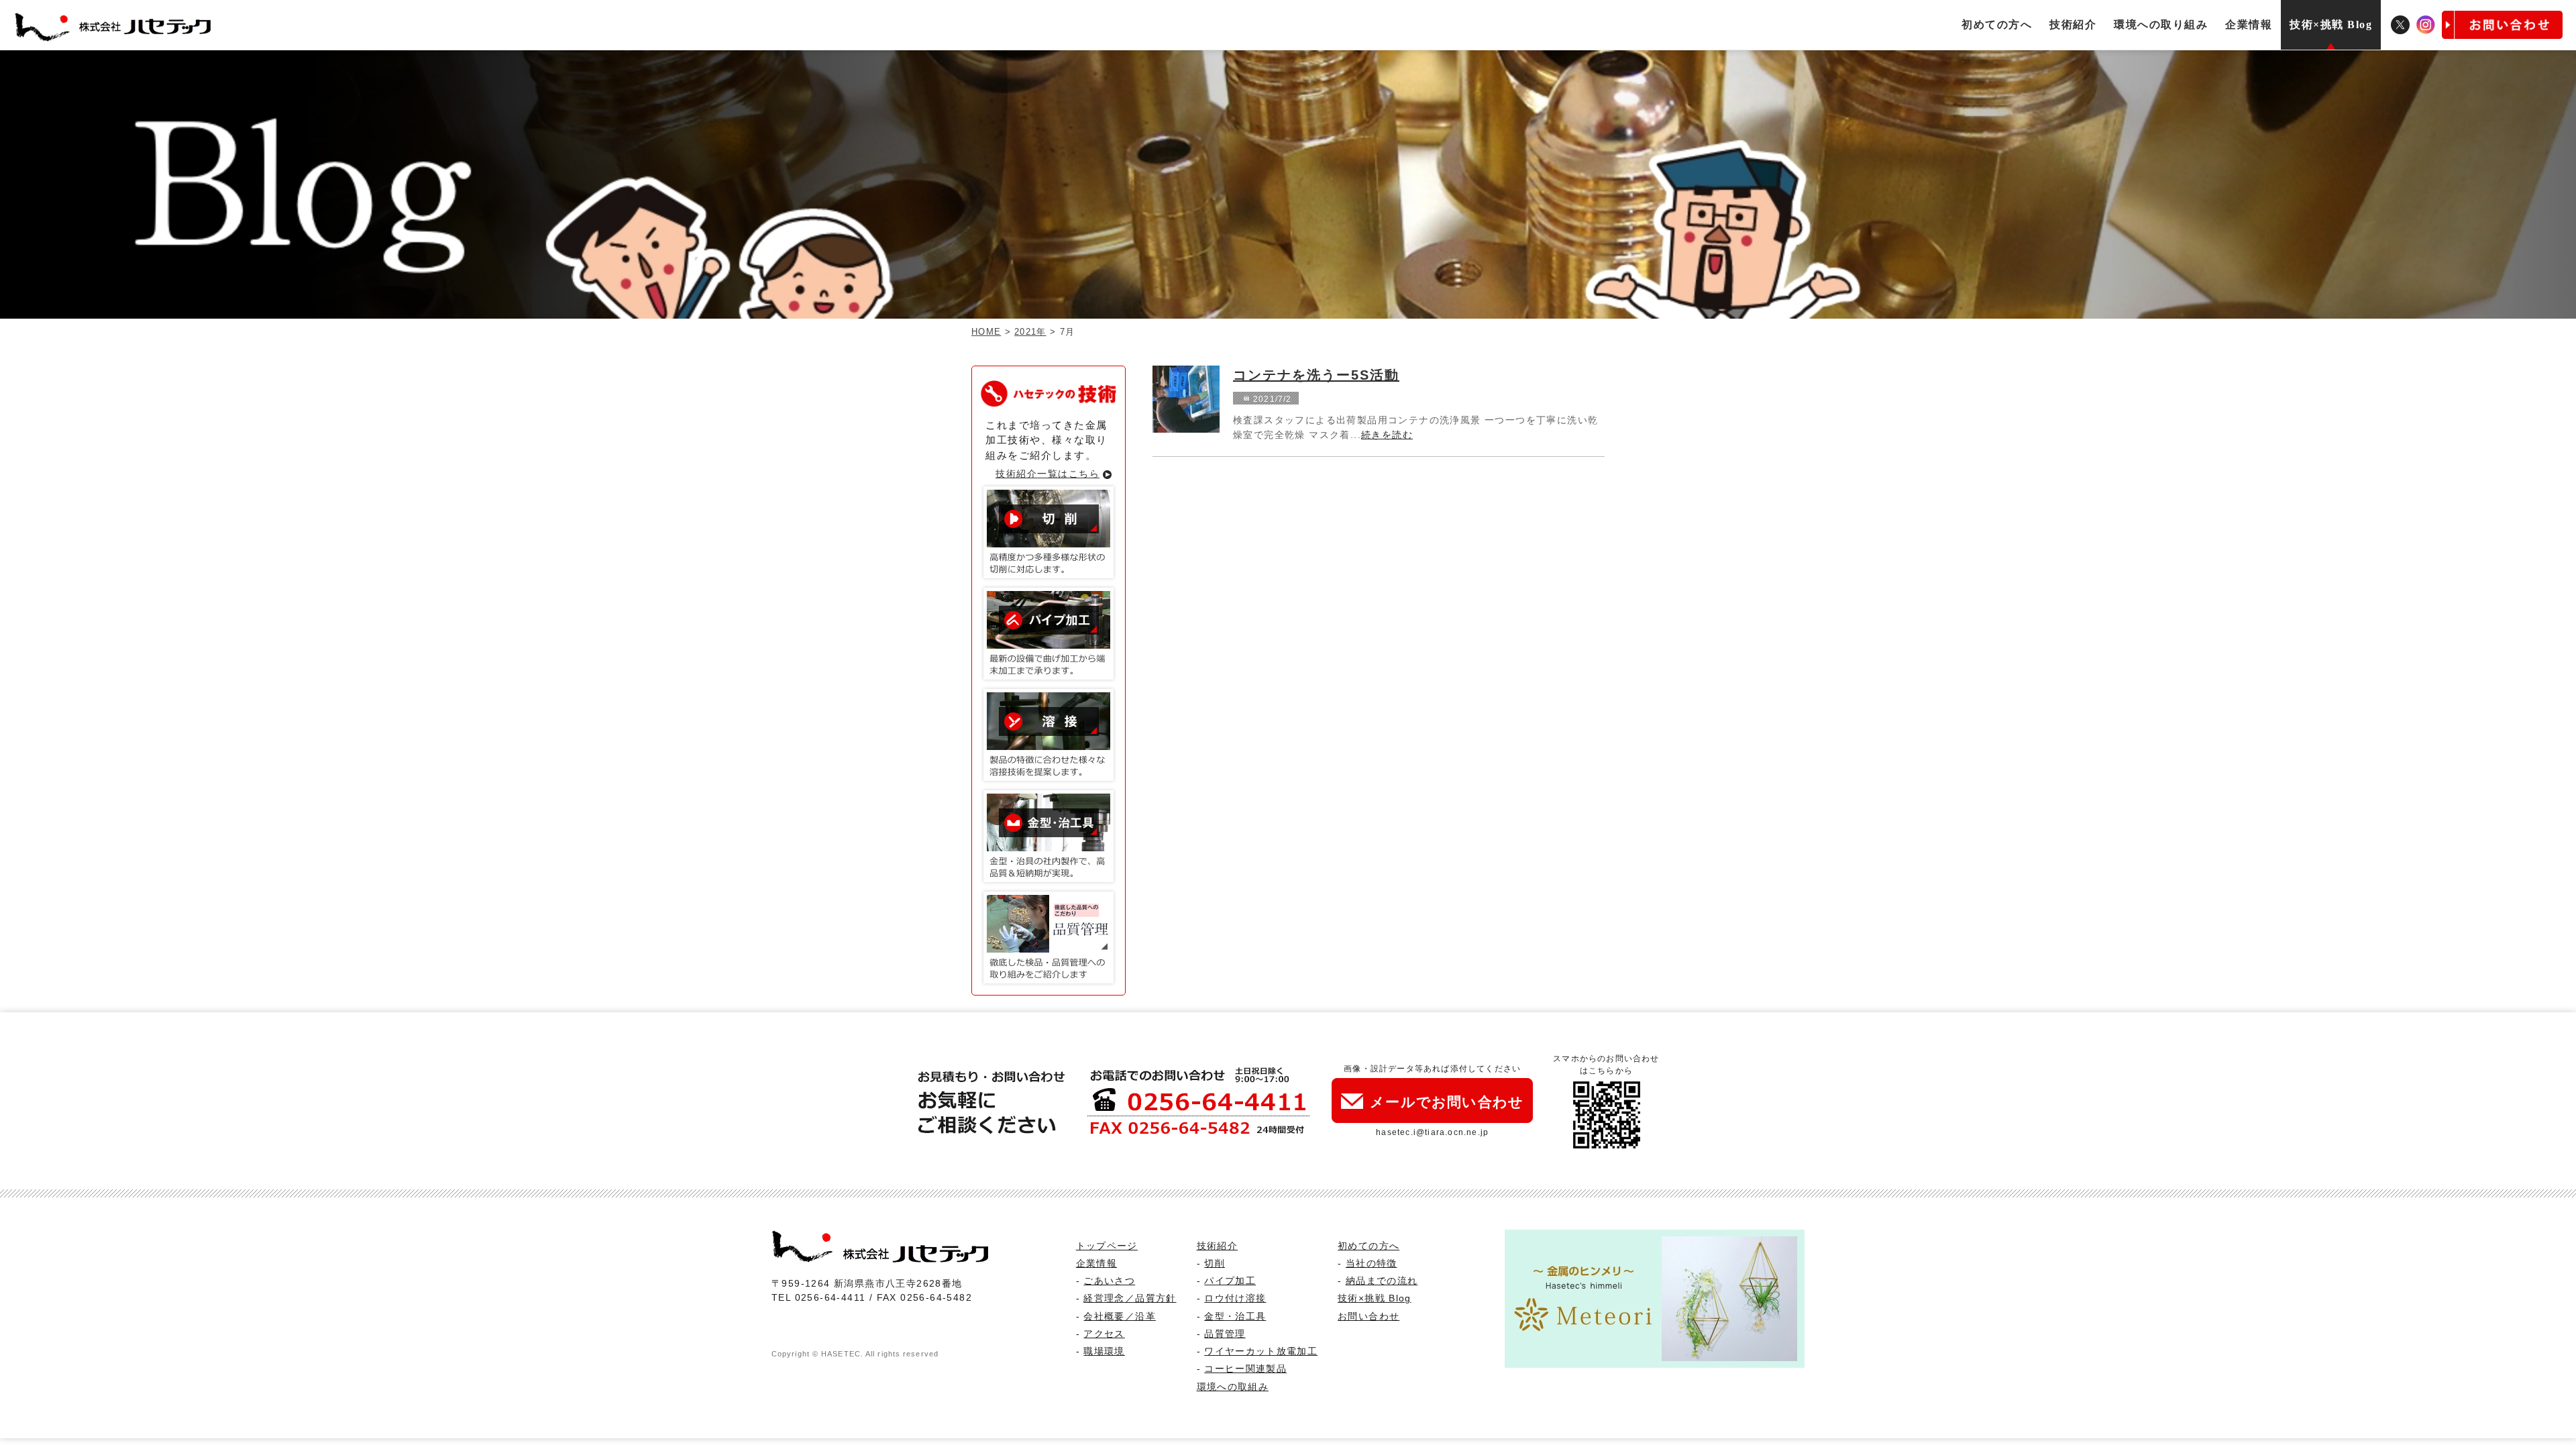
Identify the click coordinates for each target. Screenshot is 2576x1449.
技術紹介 (2073, 24)
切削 (1215, 1264)
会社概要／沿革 (1119, 1317)
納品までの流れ (1382, 1281)
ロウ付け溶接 (1235, 1298)
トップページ (1107, 1246)
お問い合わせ (1368, 1317)
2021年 (1030, 332)
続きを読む (1387, 435)
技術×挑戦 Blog (2331, 24)
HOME (986, 332)
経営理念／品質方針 (1130, 1298)
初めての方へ (1997, 24)
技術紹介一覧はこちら (1048, 474)
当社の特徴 (1372, 1264)
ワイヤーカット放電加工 (1261, 1351)
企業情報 (2249, 24)
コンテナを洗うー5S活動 (1316, 375)
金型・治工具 (1235, 1317)
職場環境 (1104, 1351)
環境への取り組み (2161, 24)
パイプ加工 (1230, 1281)
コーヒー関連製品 (1245, 1369)
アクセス (1104, 1334)
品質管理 (1225, 1334)
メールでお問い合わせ (1447, 1102)
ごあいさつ (1109, 1281)
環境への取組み (1233, 1387)
